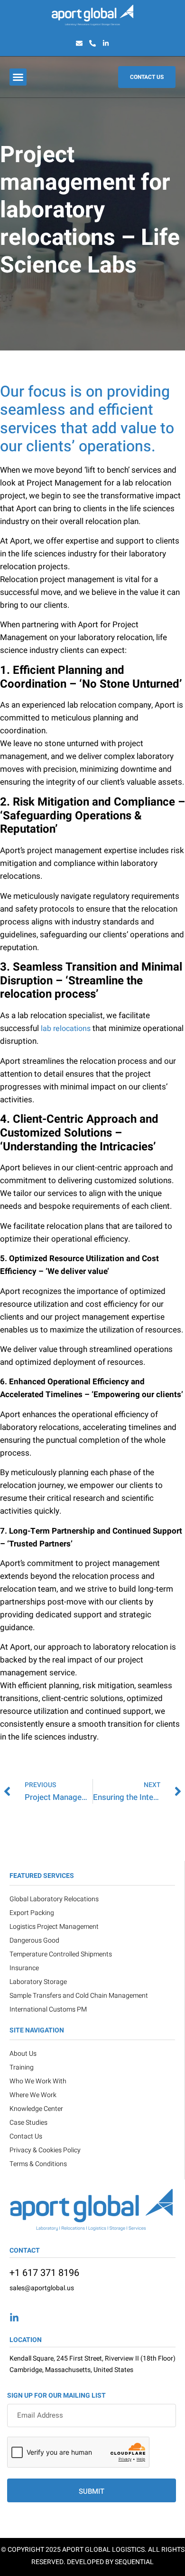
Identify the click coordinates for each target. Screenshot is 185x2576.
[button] (18, 77)
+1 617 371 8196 (44, 2273)
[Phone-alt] (92, 43)
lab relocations (66, 1029)
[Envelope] (79, 43)
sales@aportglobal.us (42, 2288)
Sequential (134, 2562)
